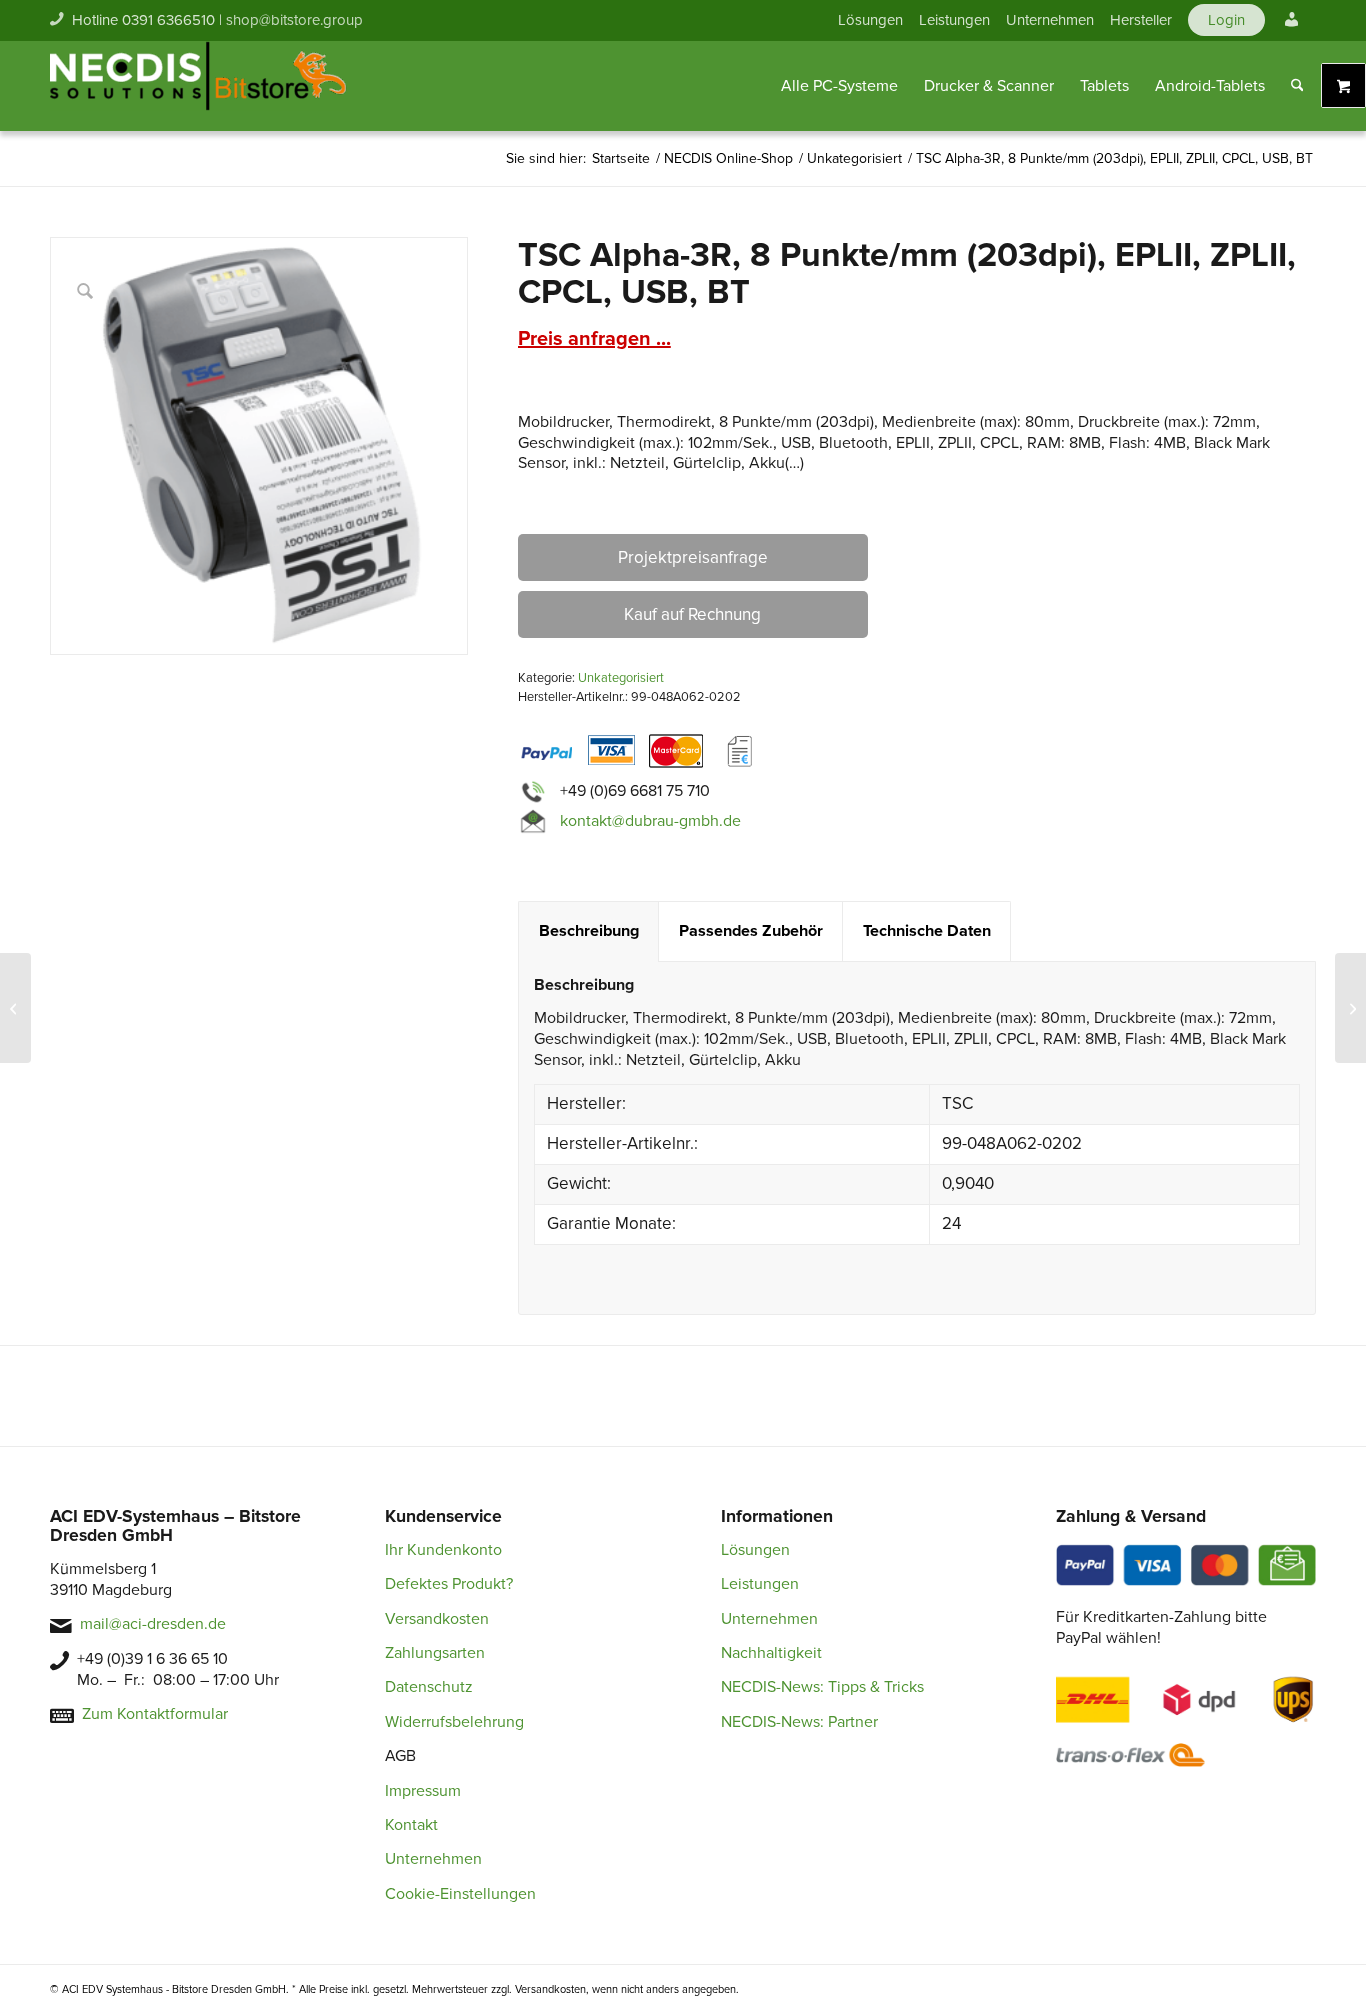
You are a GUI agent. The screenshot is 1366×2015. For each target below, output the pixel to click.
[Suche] (1297, 86)
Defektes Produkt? (449, 1584)
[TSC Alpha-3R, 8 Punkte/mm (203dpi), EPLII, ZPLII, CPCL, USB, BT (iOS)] (1350, 1008)
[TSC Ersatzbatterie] (15, 1008)
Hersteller (1141, 20)
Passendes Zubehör (751, 931)
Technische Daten (927, 931)
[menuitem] (870, 20)
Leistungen (954, 20)
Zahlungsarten (435, 1653)
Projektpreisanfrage (693, 557)
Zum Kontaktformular (155, 1714)
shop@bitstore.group (294, 20)
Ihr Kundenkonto (443, 1550)
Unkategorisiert (621, 678)
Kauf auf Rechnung (692, 614)
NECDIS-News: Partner (799, 1722)
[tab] (588, 931)
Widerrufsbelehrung (454, 1722)
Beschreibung (589, 931)
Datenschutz (429, 1687)
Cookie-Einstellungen (460, 1894)
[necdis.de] (200, 86)
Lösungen (870, 20)
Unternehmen (1050, 20)
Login (1226, 20)
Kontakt (411, 1825)
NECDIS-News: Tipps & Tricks (822, 1687)
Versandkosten (437, 1619)
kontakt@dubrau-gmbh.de (650, 821)
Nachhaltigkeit (771, 1653)
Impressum (423, 1791)
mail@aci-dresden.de (153, 1624)
